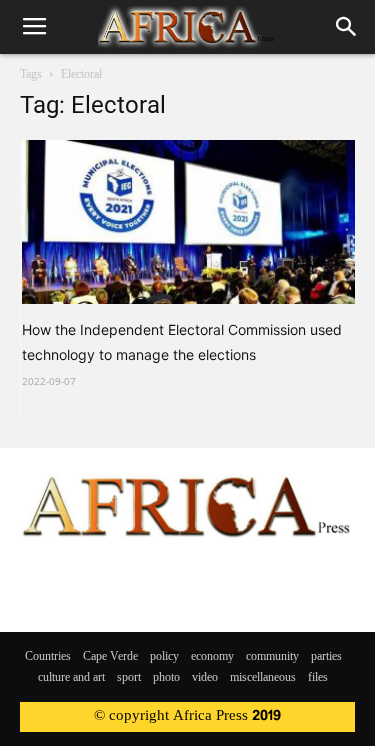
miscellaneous (263, 678)
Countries (48, 657)
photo (166, 678)
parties (326, 657)
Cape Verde (110, 657)
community (272, 657)
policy (164, 657)
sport (129, 678)
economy (212, 657)
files (318, 678)
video (205, 678)
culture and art (71, 678)
